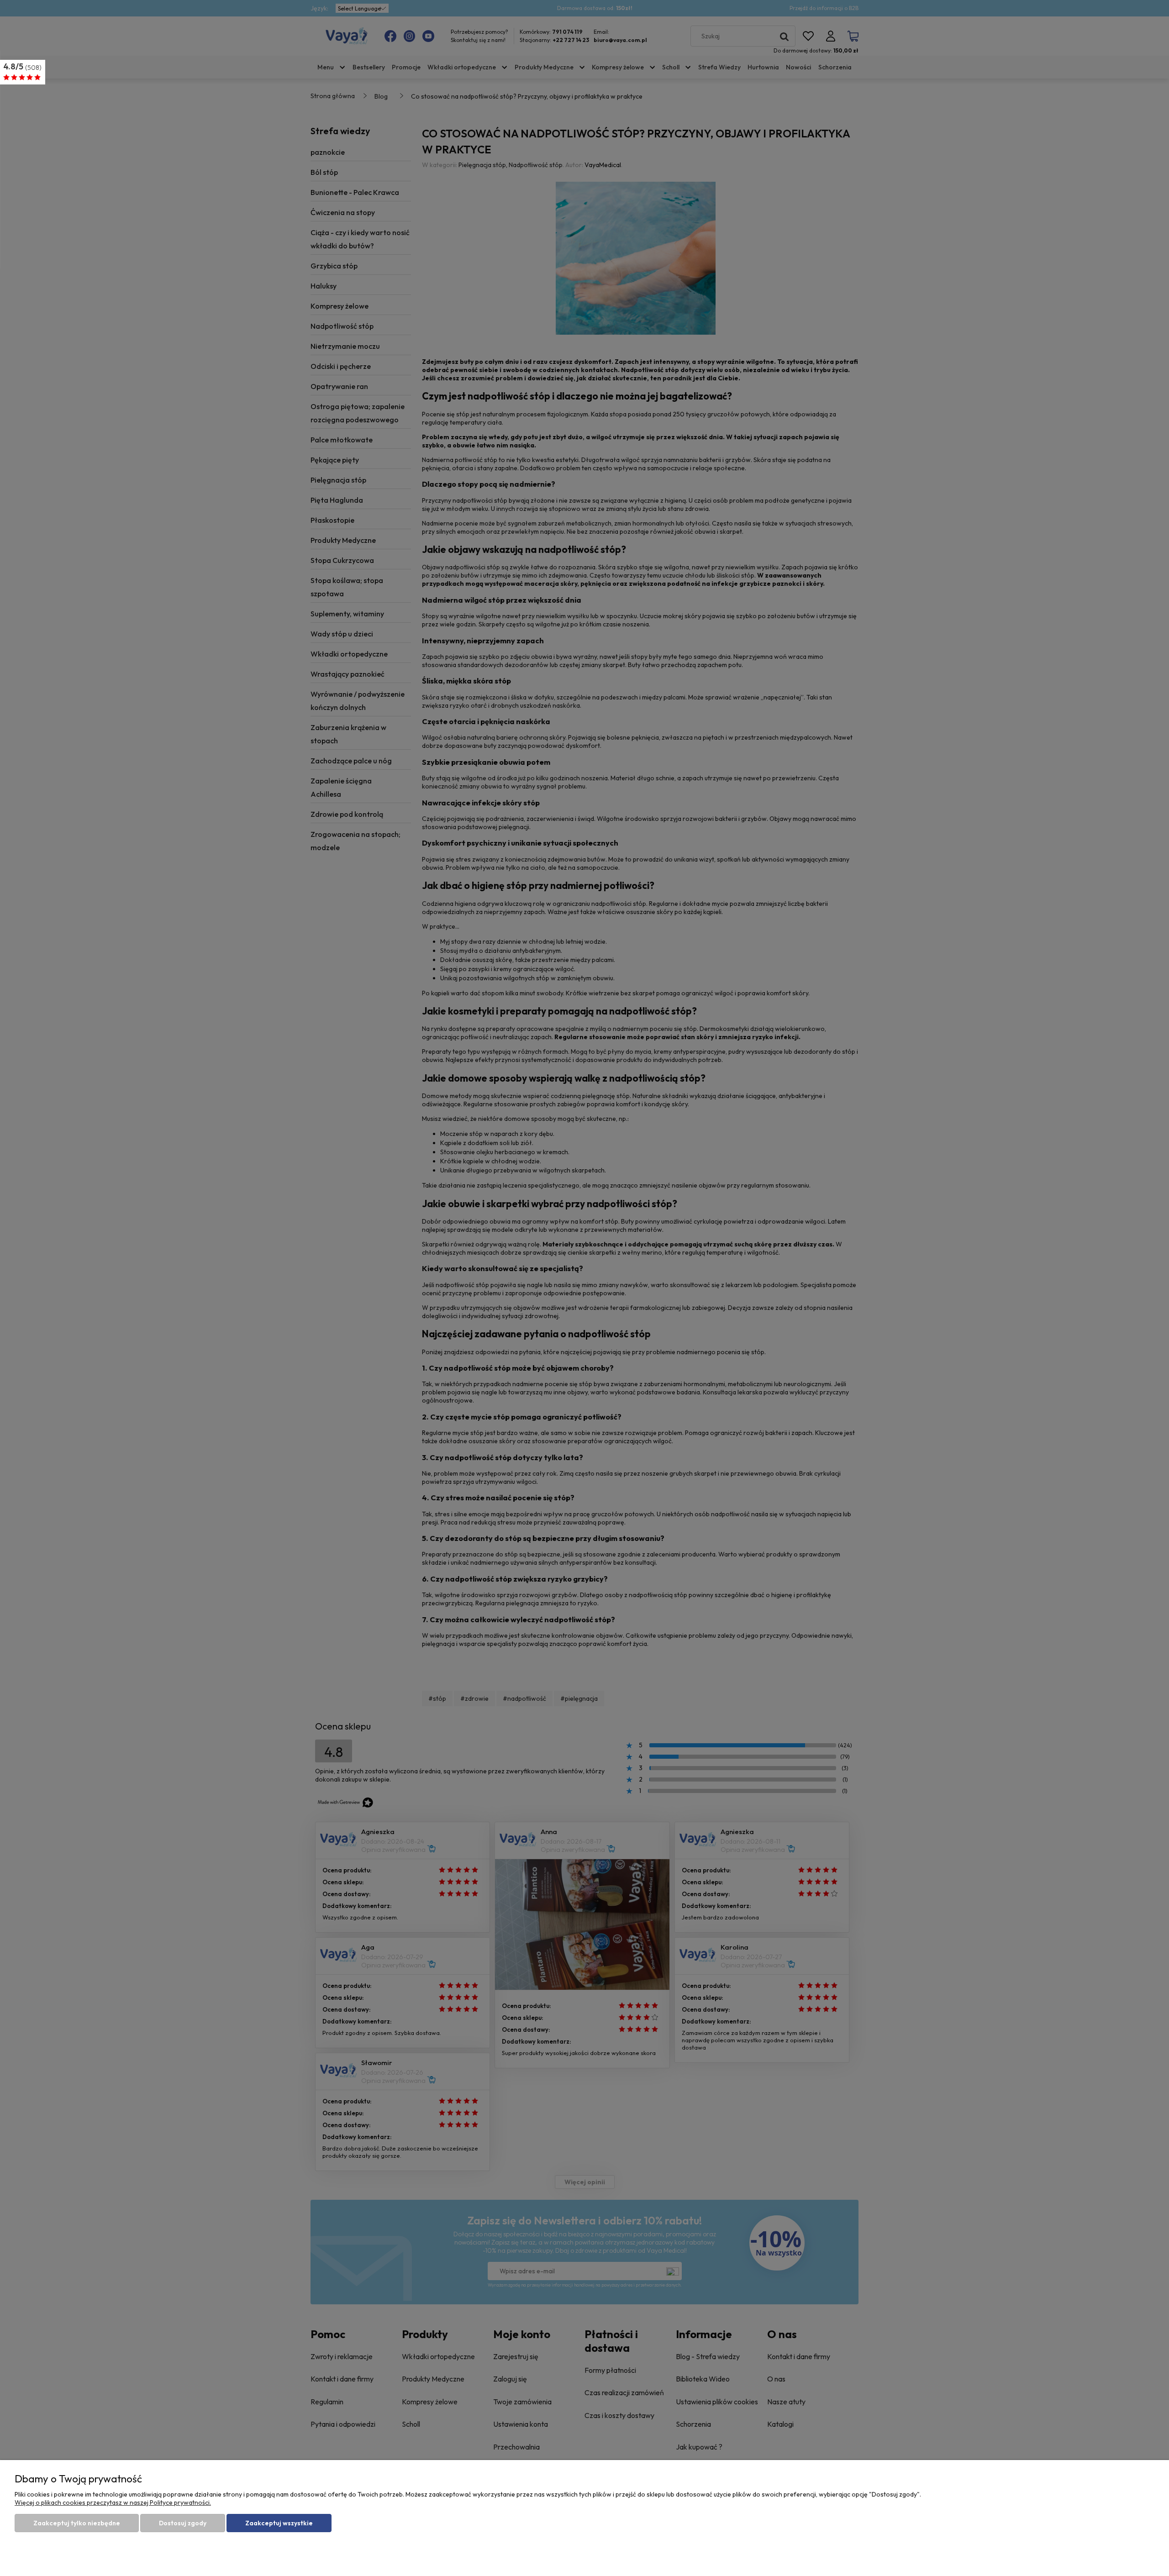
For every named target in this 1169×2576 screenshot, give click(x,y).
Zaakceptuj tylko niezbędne (77, 2523)
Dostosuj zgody (183, 2523)
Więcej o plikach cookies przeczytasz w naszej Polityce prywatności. (113, 2502)
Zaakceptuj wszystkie (279, 2523)
